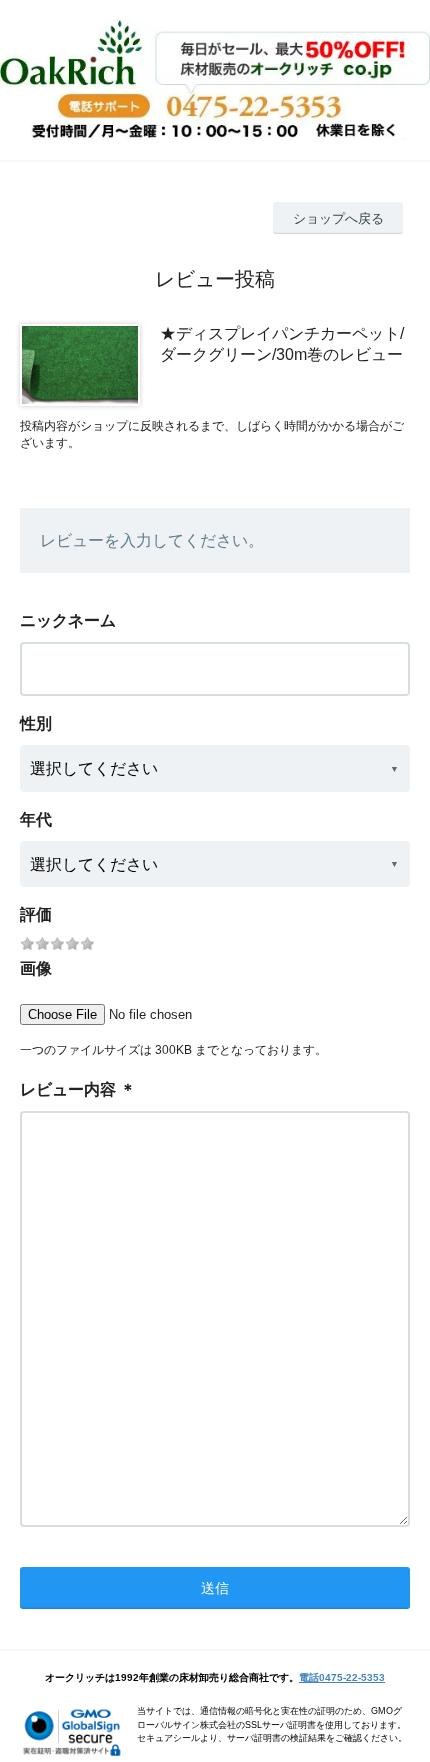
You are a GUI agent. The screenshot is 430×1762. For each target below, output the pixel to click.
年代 (36, 819)
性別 (36, 723)
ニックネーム (68, 620)
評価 (36, 914)
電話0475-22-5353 (342, 1677)
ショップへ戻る (338, 218)
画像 (36, 968)
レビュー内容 (68, 1089)
